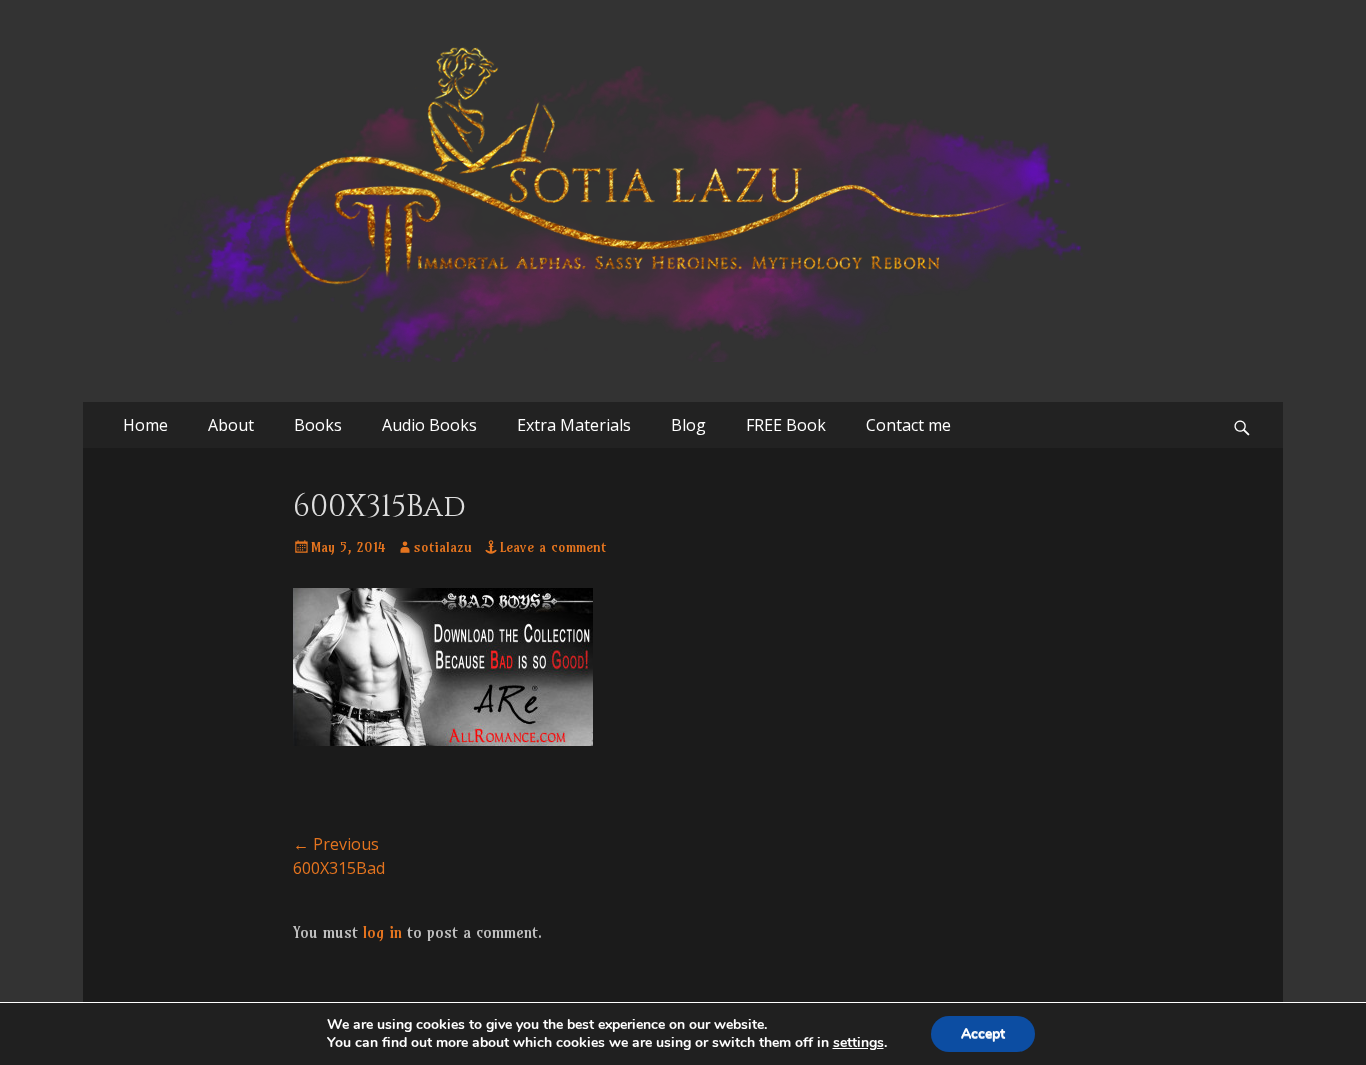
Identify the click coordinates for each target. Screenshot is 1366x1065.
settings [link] (858, 1042)
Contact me (908, 425)
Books (318, 425)
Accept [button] (983, 1033)
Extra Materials (574, 425)
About (231, 425)
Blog (688, 425)
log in (382, 932)
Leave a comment (553, 547)
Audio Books (429, 425)
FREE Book (786, 425)
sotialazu (443, 547)
